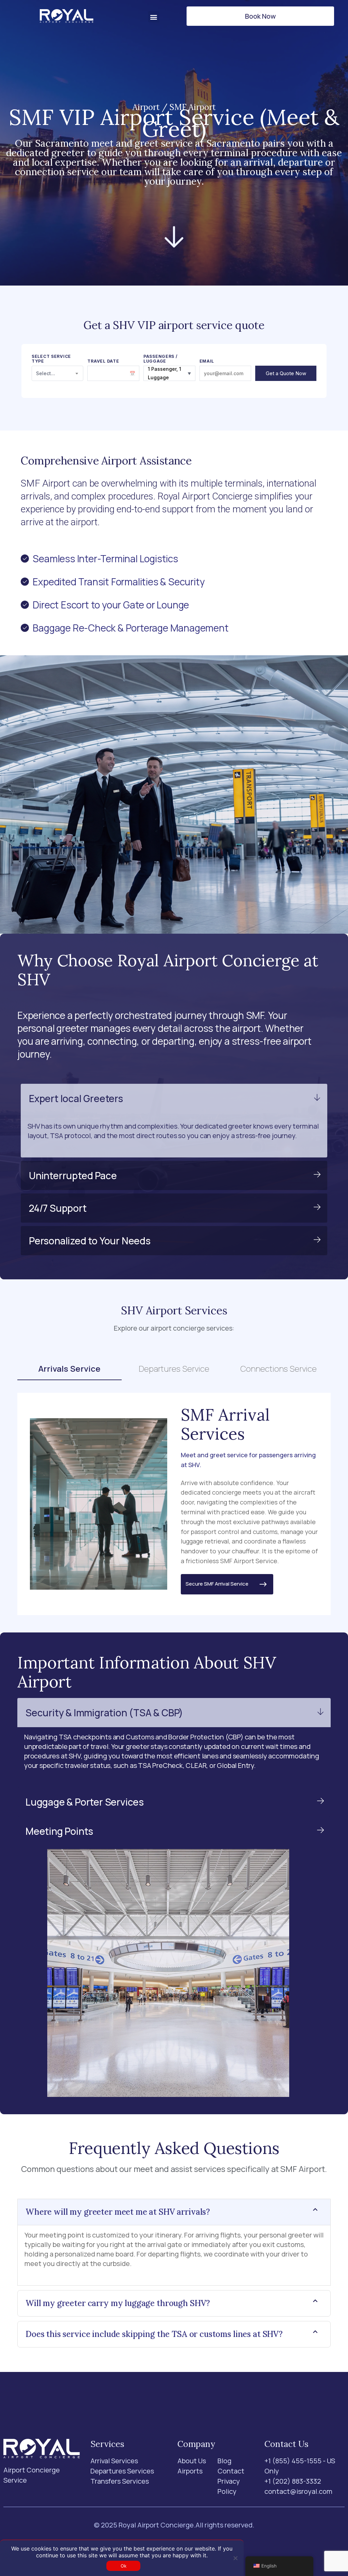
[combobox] (58, 373)
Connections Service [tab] (279, 1368)
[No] (235, 2558)
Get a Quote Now (286, 373)
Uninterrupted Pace (73, 1175)
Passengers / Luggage (161, 359)
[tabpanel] (174, 1504)
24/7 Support (58, 1208)
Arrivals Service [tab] (69, 1368)
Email (207, 361)
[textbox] (58, 373)
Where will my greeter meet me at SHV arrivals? (118, 2212)
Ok (124, 2566)
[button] (154, 17)
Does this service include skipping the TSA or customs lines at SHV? (154, 2334)
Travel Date (103, 361)
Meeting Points (59, 1831)
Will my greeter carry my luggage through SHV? (118, 2303)
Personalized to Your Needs (90, 1241)
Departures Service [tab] (174, 1368)
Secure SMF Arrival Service (222, 1584)
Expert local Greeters (76, 1098)
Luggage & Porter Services (85, 1802)
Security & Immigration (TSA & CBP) (104, 1713)
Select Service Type (51, 359)
